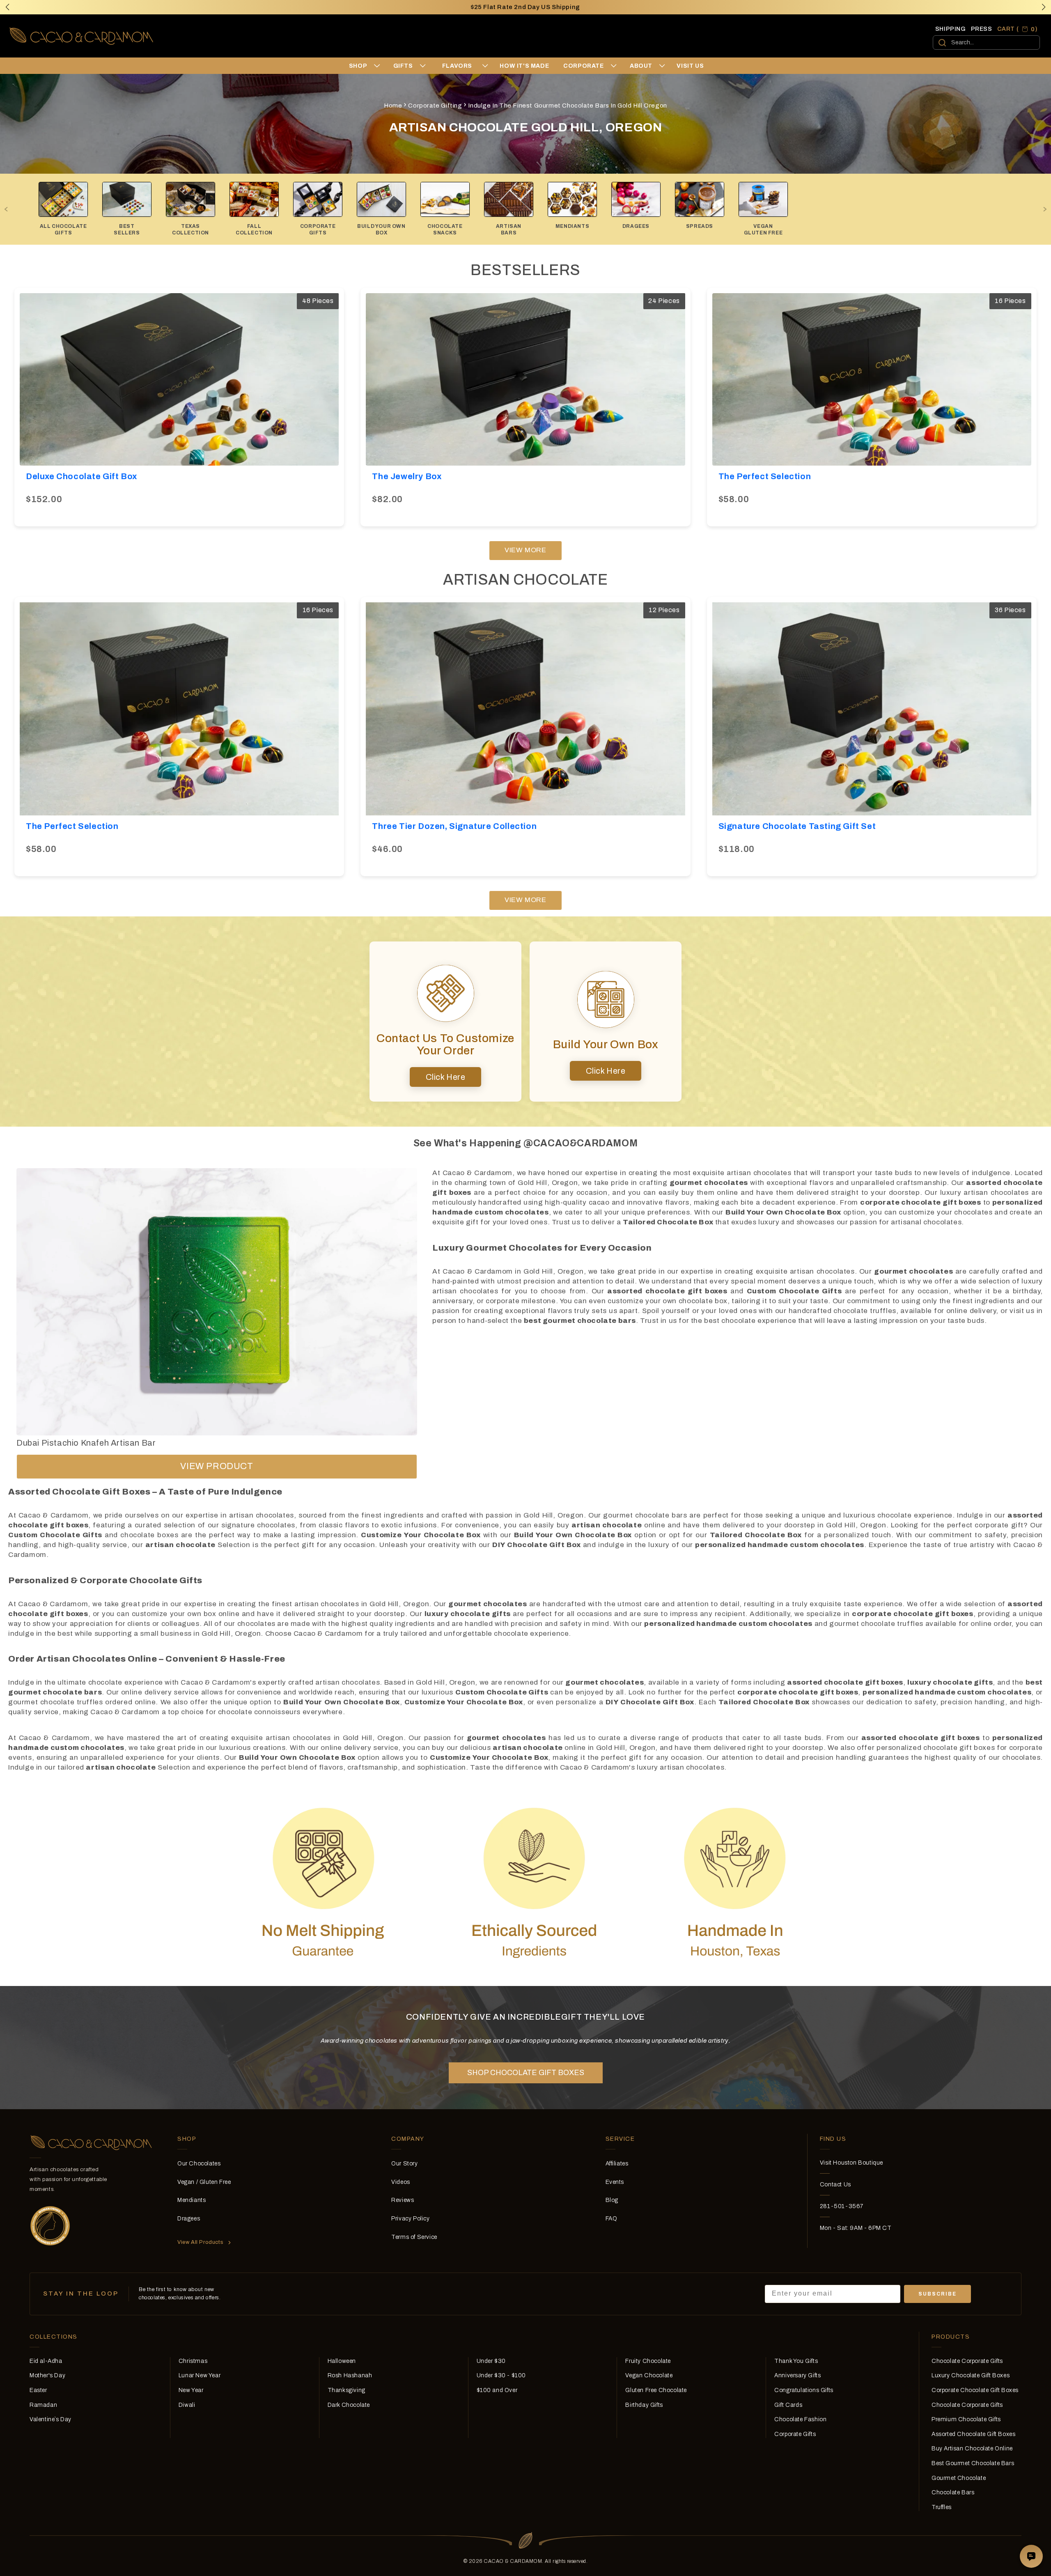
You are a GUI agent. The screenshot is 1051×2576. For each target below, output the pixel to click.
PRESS (982, 29)
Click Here (446, 1077)
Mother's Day (47, 2375)
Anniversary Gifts (797, 2375)
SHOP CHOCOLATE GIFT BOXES (526, 2073)
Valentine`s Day (50, 2419)
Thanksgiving (347, 2390)
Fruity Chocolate (648, 2361)
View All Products (200, 2242)
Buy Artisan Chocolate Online (972, 2449)
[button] (1044, 7)
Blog (612, 2200)
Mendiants (192, 2200)
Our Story (404, 2164)
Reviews (403, 2200)
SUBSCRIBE (937, 2294)
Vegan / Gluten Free (204, 2182)
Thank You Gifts (796, 2361)
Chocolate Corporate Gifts (967, 2361)
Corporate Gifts (795, 2434)
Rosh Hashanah (350, 2375)
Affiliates (617, 2164)
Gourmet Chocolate (959, 2478)
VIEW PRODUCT (217, 1466)
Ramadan (43, 2405)
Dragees (189, 2219)
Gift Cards (788, 2405)
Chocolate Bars (953, 2492)
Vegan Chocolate (649, 2375)
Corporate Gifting (435, 106)
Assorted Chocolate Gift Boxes (973, 2434)
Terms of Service (414, 2237)
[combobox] (986, 42)
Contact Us (835, 2185)
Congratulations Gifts (804, 2390)
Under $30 (491, 2361)
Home (393, 106)
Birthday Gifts (644, 2405)
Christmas (193, 2361)
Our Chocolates (199, 2164)
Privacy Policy (410, 2219)
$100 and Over (497, 2390)
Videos (401, 2182)
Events (615, 2182)
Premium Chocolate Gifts (966, 2419)
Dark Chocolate (349, 2405)
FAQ (612, 2219)
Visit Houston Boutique (851, 2163)
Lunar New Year (200, 2375)
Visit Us (690, 66)
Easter (38, 2390)
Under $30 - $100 (501, 2375)
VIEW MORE (525, 550)
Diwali (187, 2405)
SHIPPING (951, 29)
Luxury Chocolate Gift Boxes (971, 2375)
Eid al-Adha (46, 2361)
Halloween (342, 2361)
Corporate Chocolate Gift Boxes (975, 2390)
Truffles (942, 2507)
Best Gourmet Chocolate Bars (973, 2463)
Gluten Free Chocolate (656, 2390)
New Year (191, 2390)
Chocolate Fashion (800, 2419)
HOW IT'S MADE (524, 66)
